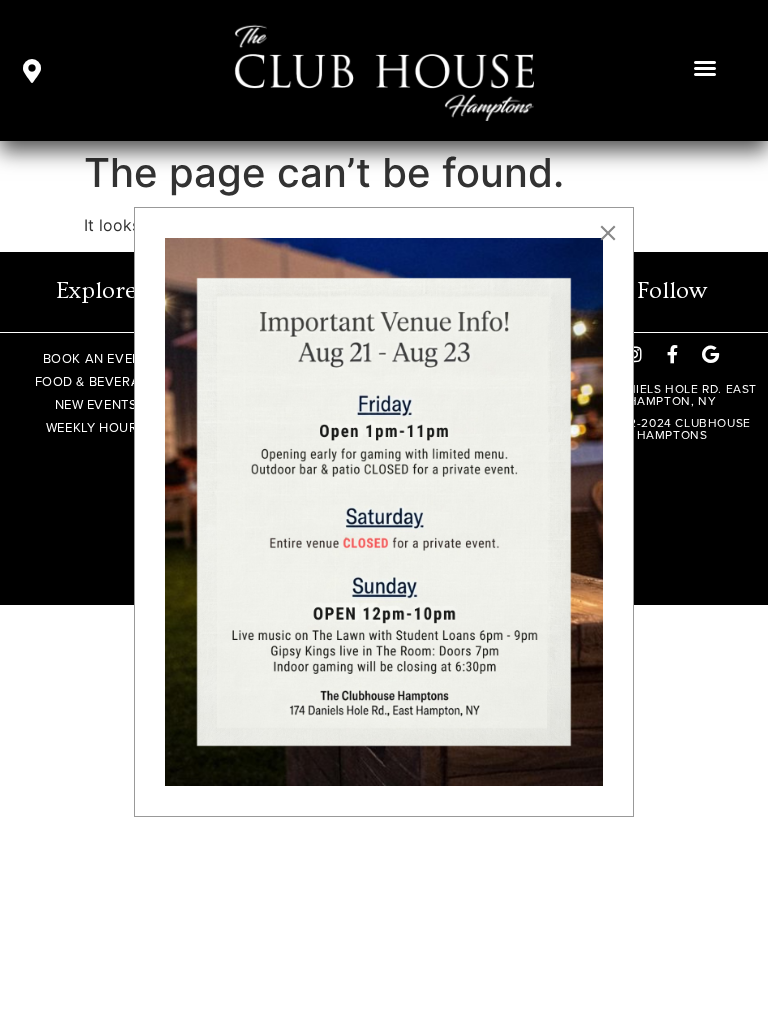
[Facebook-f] (672, 354)
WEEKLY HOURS (96, 427)
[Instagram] (634, 354)
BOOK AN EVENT (96, 358)
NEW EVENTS (96, 404)
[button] (705, 68)
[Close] (608, 233)
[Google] (710, 354)
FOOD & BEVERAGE (96, 381)
